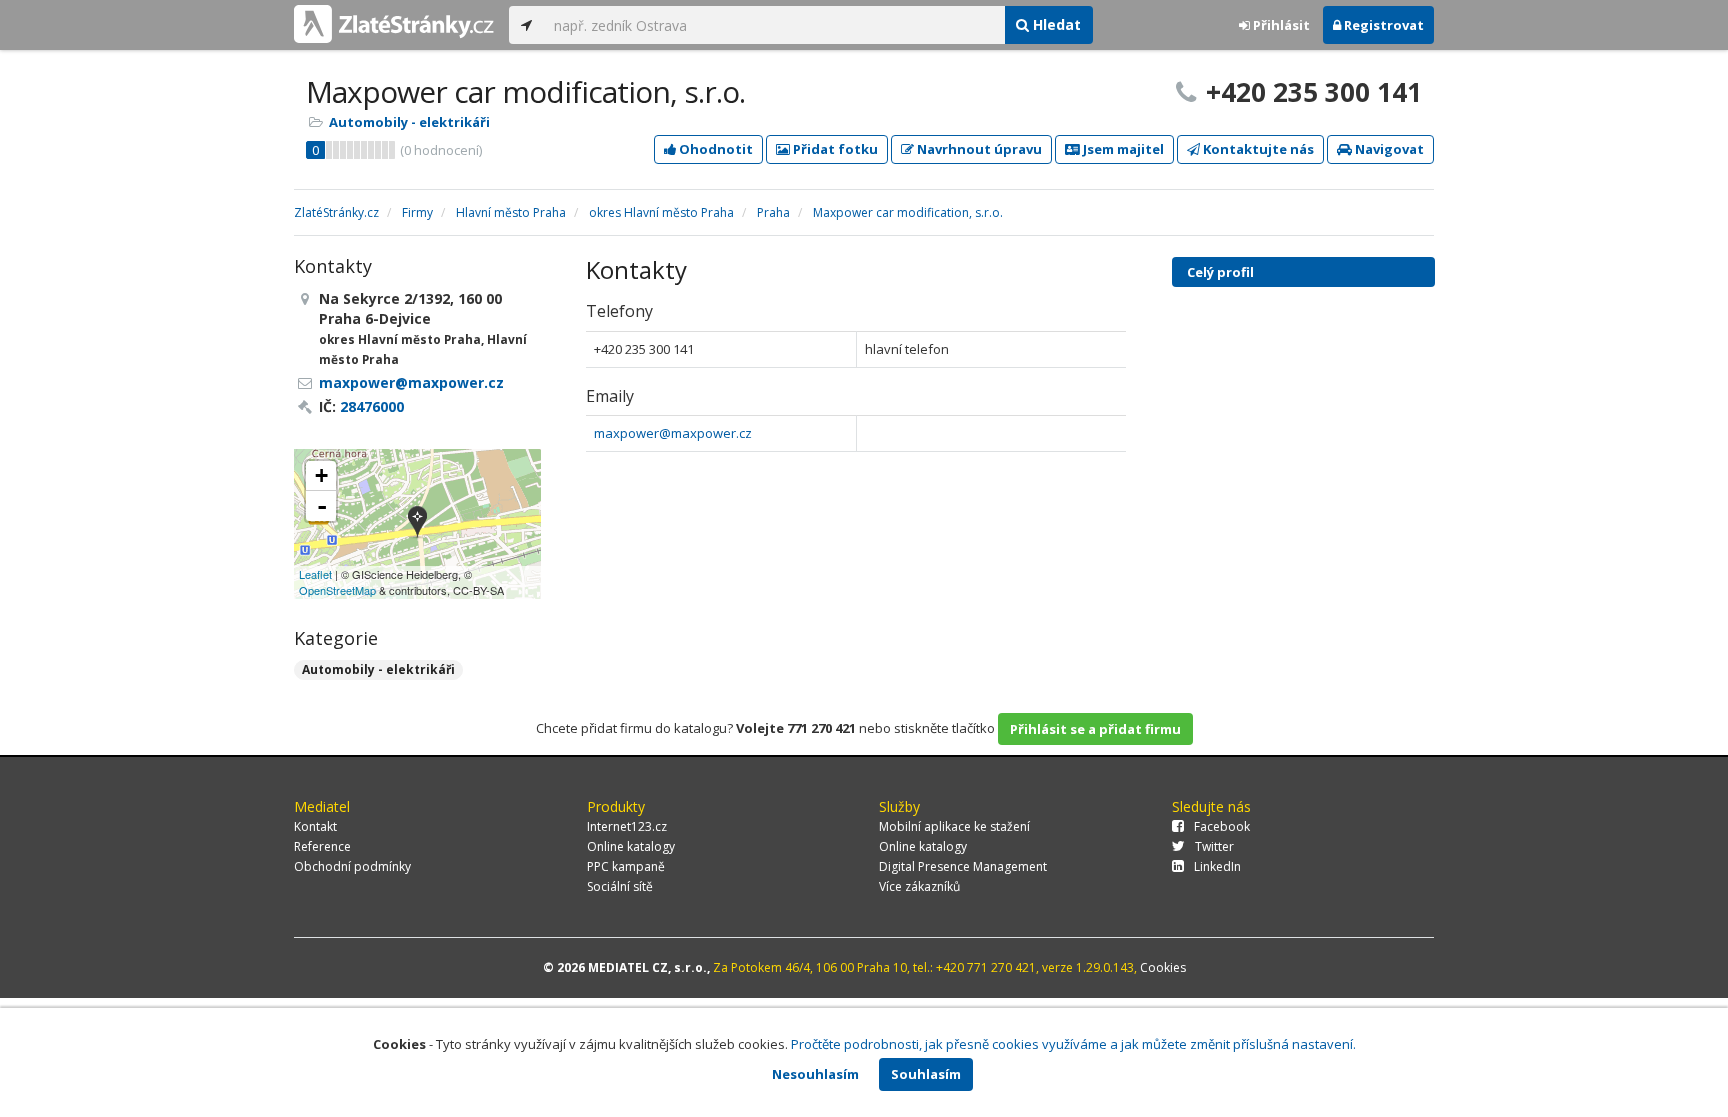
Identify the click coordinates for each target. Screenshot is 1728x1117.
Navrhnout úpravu (978, 149)
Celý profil (1220, 272)
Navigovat (1388, 149)
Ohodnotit (714, 149)
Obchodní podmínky (352, 866)
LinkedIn (1217, 866)
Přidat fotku (834, 149)
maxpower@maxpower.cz (673, 433)
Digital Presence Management (963, 866)
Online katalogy (631, 846)
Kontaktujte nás (1257, 149)
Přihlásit (1280, 25)
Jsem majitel (1122, 149)
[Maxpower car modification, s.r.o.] (417, 523)
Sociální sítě (620, 886)
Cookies (1163, 967)
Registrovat (1382, 25)
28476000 (372, 406)
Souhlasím (926, 1074)
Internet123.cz (627, 826)
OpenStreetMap (337, 590)
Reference (322, 846)
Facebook (1222, 826)
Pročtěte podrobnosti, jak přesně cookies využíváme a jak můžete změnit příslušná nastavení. (1073, 1044)
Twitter (1214, 846)
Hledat (1055, 24)
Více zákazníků (919, 886)
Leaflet (315, 574)
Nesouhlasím (815, 1074)
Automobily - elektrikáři (409, 122)
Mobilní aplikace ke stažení (954, 826)
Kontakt (315, 826)
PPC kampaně (626, 866)
